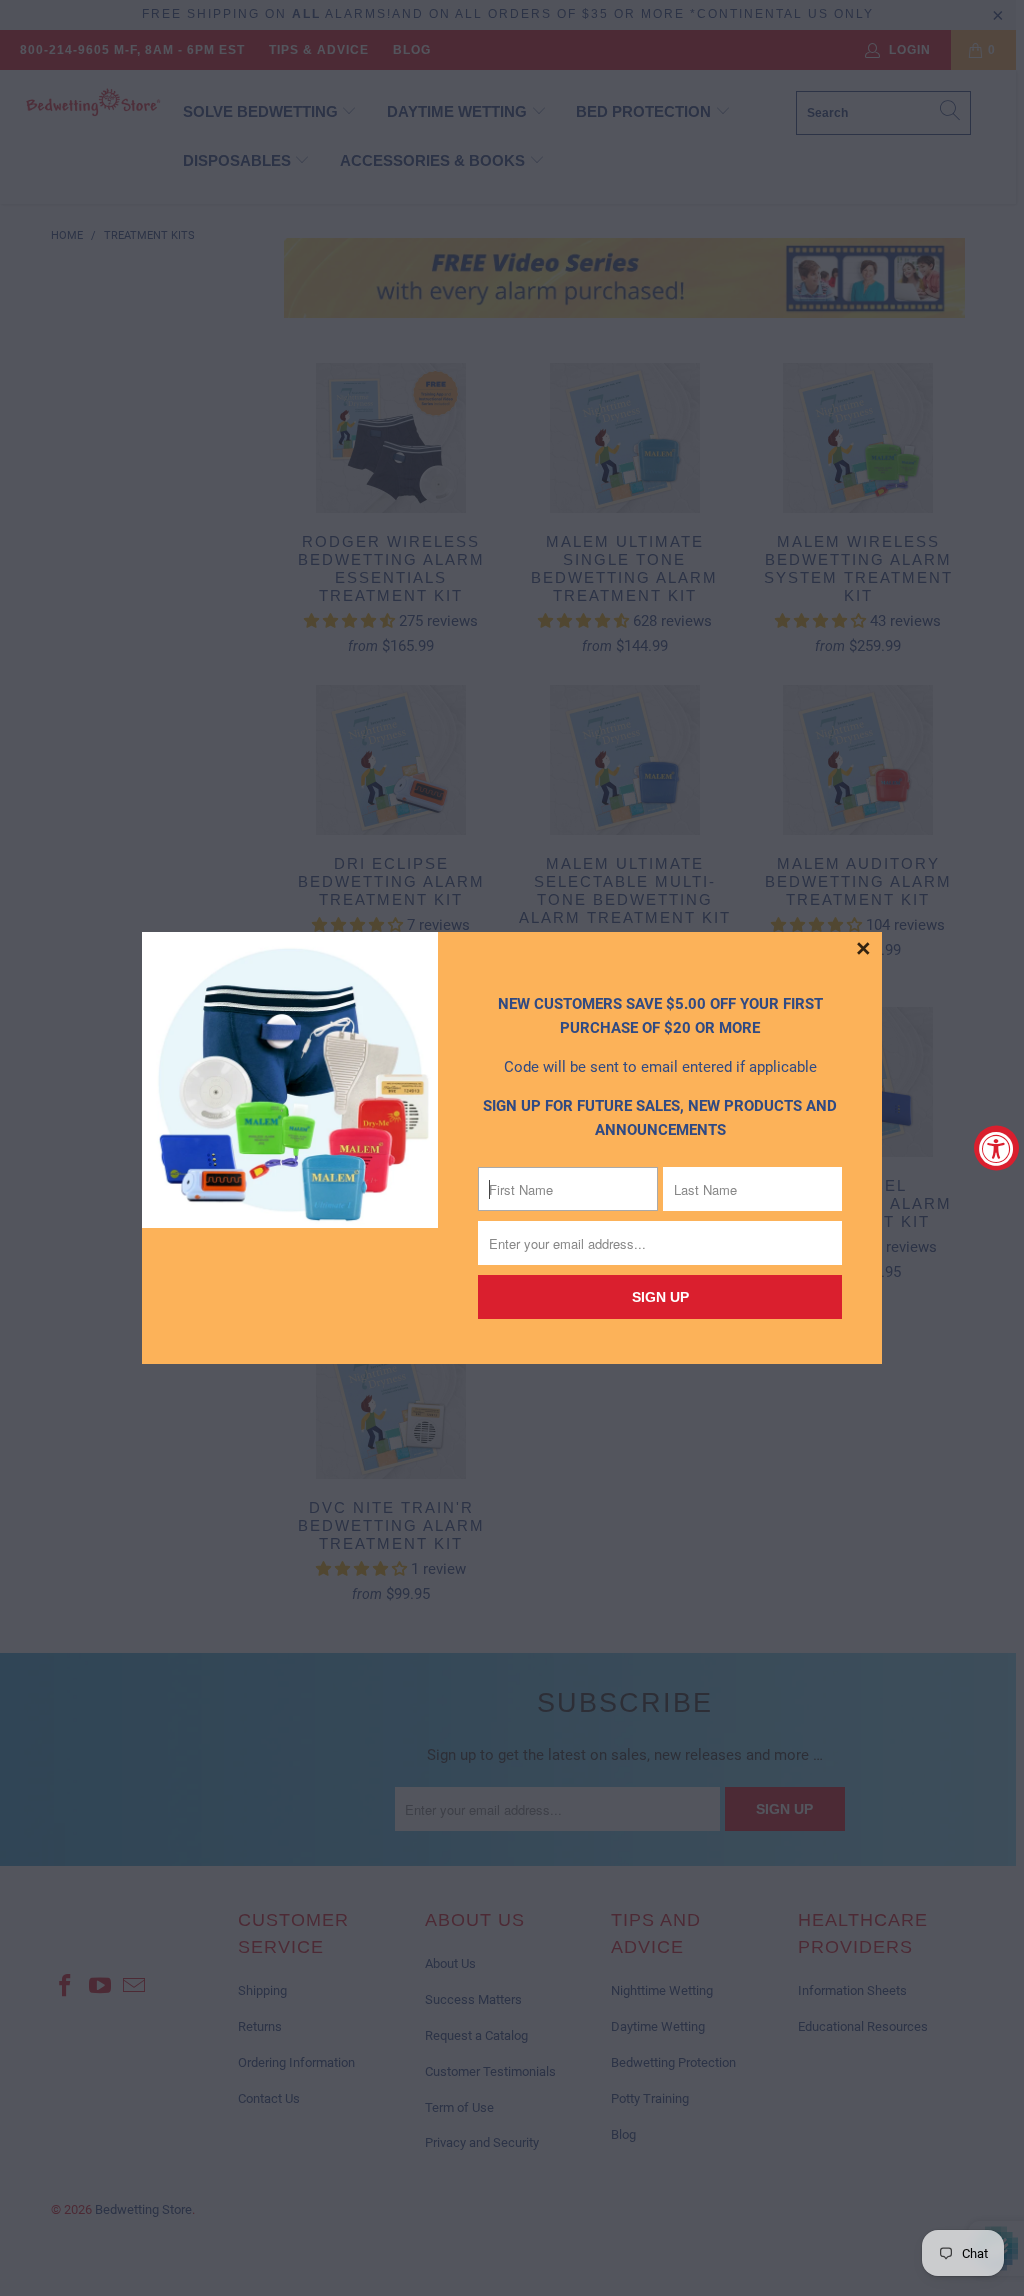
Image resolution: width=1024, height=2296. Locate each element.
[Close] (864, 950)
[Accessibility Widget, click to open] (996, 1148)
